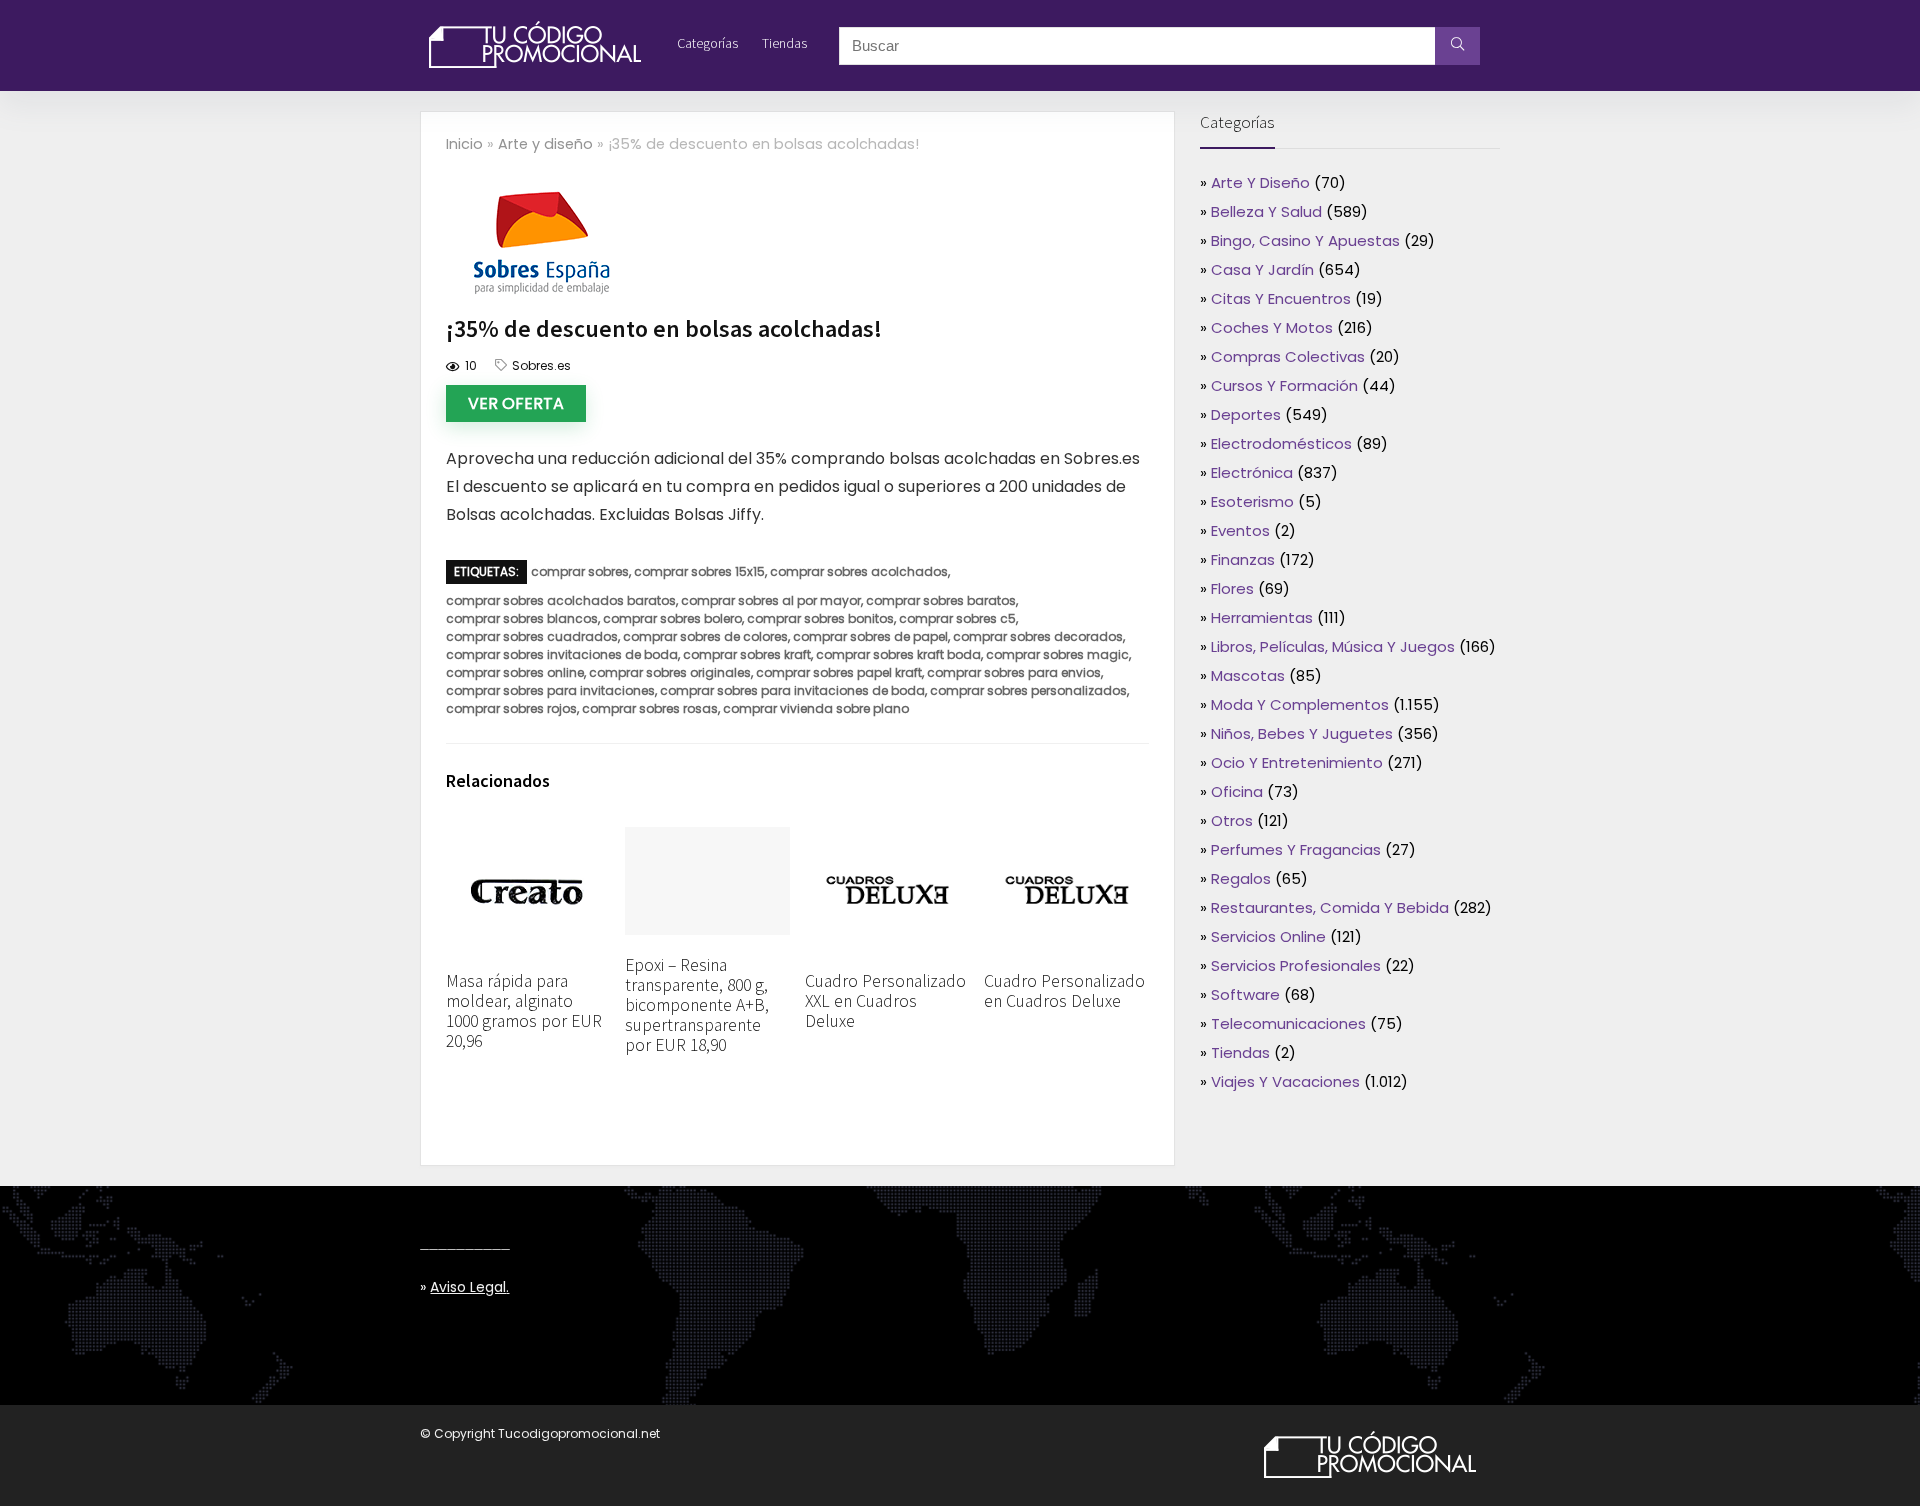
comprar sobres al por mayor (771, 600)
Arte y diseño (545, 144)
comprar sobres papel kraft (839, 672)
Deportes (1246, 414)
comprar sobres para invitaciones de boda (792, 690)
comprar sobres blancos (522, 618)
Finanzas (1243, 559)
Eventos (1240, 530)
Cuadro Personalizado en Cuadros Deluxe (1064, 991)
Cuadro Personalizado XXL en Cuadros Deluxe (885, 1001)
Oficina (1237, 791)
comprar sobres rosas (650, 708)
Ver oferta (516, 403)
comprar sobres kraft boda (898, 654)
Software (1245, 994)
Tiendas (784, 43)
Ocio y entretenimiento (1297, 762)
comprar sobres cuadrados (532, 636)
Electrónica (1252, 472)
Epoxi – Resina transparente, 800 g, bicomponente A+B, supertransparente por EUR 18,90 (697, 1005)
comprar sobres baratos (941, 600)
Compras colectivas (1288, 356)
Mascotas (1248, 675)
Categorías (707, 43)
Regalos (1241, 878)
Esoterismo (1252, 501)
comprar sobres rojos (511, 708)
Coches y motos (1272, 327)
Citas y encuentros (1281, 298)
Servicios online (1268, 936)
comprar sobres (580, 571)
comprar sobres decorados (1038, 636)
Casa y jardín (1262, 269)
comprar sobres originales (670, 672)
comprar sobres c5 (957, 618)
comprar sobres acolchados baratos (561, 600)
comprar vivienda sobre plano (816, 708)
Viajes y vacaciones (1285, 1081)
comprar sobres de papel (870, 636)
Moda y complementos (1300, 704)
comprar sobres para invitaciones (550, 690)
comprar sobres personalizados (1028, 690)
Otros (1232, 820)
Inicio (464, 144)
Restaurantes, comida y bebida (1330, 907)
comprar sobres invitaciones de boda (562, 654)
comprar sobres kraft (747, 654)
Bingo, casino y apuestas (1305, 240)
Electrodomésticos (1281, 443)
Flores (1232, 588)
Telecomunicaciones (1288, 1023)
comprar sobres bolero (672, 618)
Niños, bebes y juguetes (1302, 733)
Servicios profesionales (1296, 965)
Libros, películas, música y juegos (1333, 646)
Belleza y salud (1266, 211)
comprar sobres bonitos (820, 618)
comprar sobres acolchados (859, 571)
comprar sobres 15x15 (699, 571)
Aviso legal (468, 1287)
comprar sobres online (515, 672)
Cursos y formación (1284, 385)
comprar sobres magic (1057, 654)
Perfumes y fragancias (1296, 849)
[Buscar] (1457, 46)
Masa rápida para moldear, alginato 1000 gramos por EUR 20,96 (524, 1011)
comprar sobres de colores (705, 636)
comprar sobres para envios (1014, 672)
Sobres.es (541, 365)
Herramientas (1262, 617)
